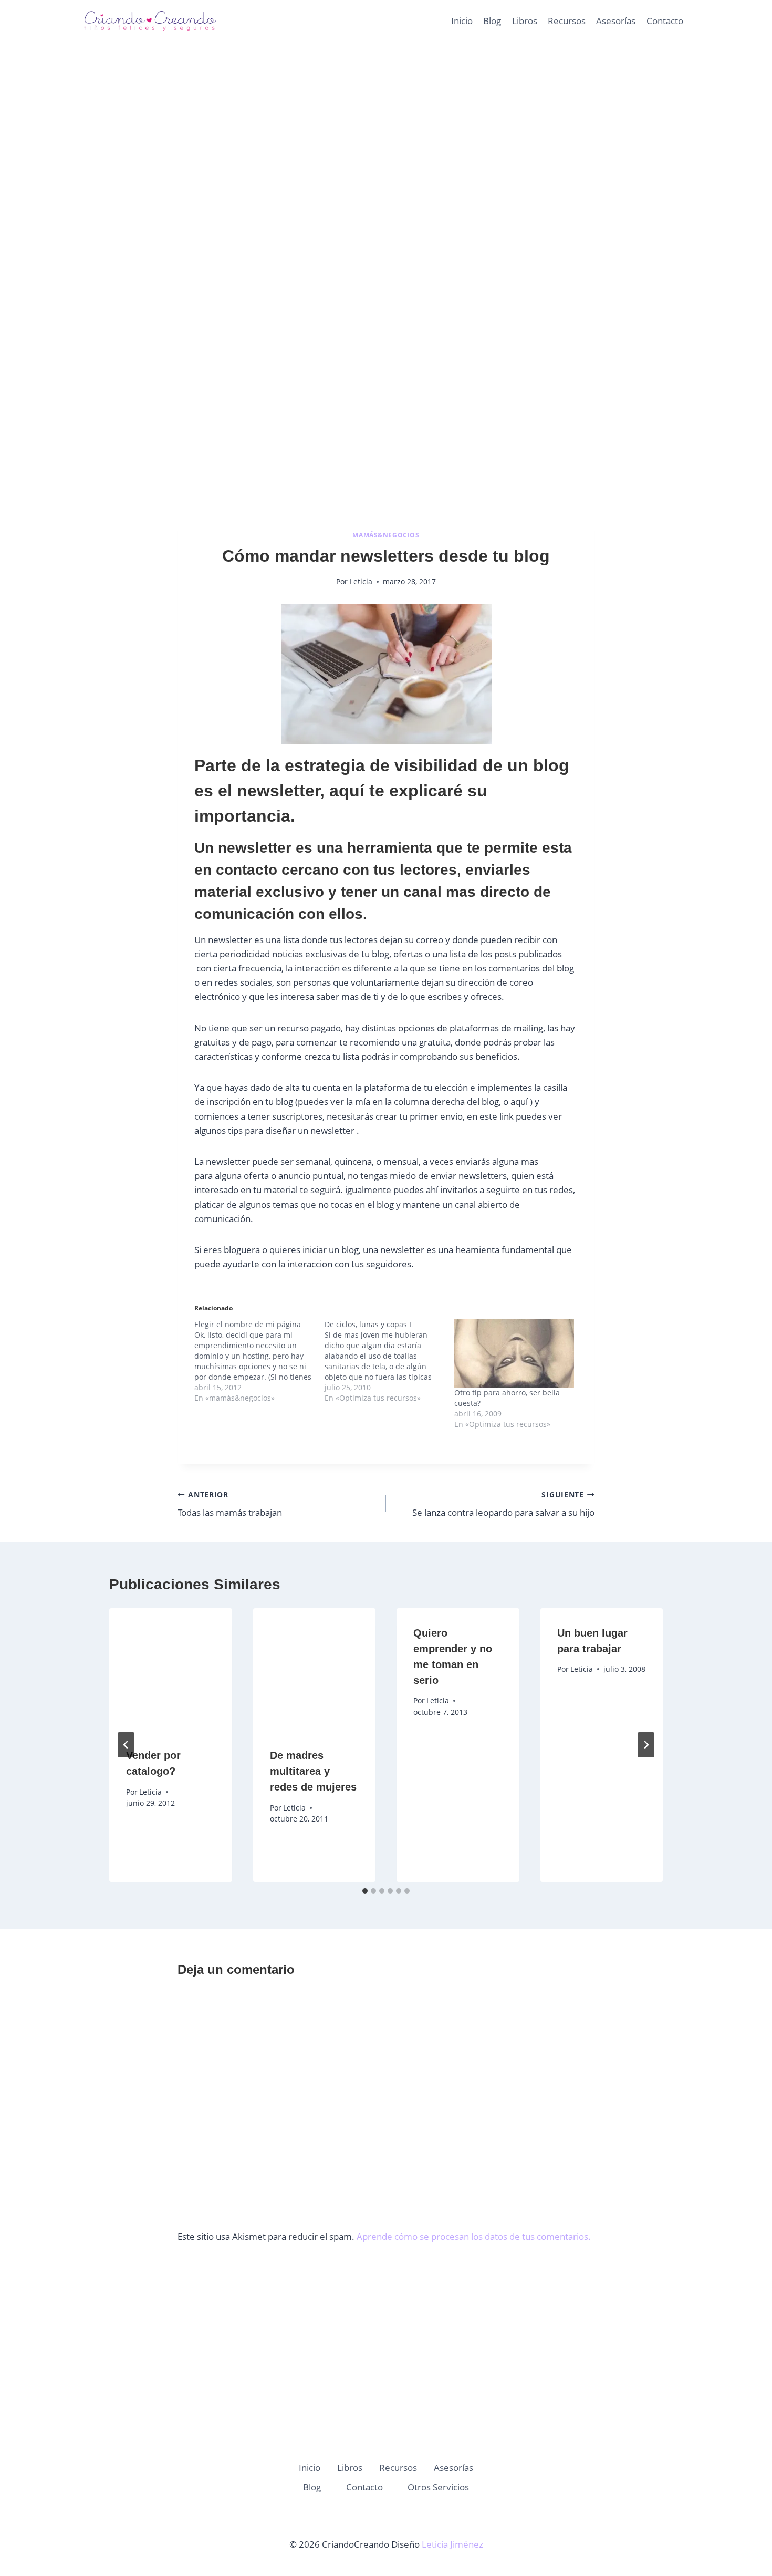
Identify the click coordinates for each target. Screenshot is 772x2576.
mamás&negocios (386, 535)
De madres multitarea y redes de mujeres (313, 1771)
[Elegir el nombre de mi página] (259, 1361)
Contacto (665, 21)
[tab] (365, 1891)
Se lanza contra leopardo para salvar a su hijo (503, 1504)
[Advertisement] (386, 158)
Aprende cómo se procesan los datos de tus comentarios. (474, 2236)
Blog (492, 21)
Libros (525, 21)
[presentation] (171, 1670)
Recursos (567, 21)
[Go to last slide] (126, 1745)
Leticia (361, 581)
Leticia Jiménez (451, 2544)
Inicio (462, 21)
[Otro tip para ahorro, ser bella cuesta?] (514, 1353)
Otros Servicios (438, 2487)
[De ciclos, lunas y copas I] (390, 1361)
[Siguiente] (646, 1745)
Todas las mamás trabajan (230, 1504)
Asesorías (616, 21)
